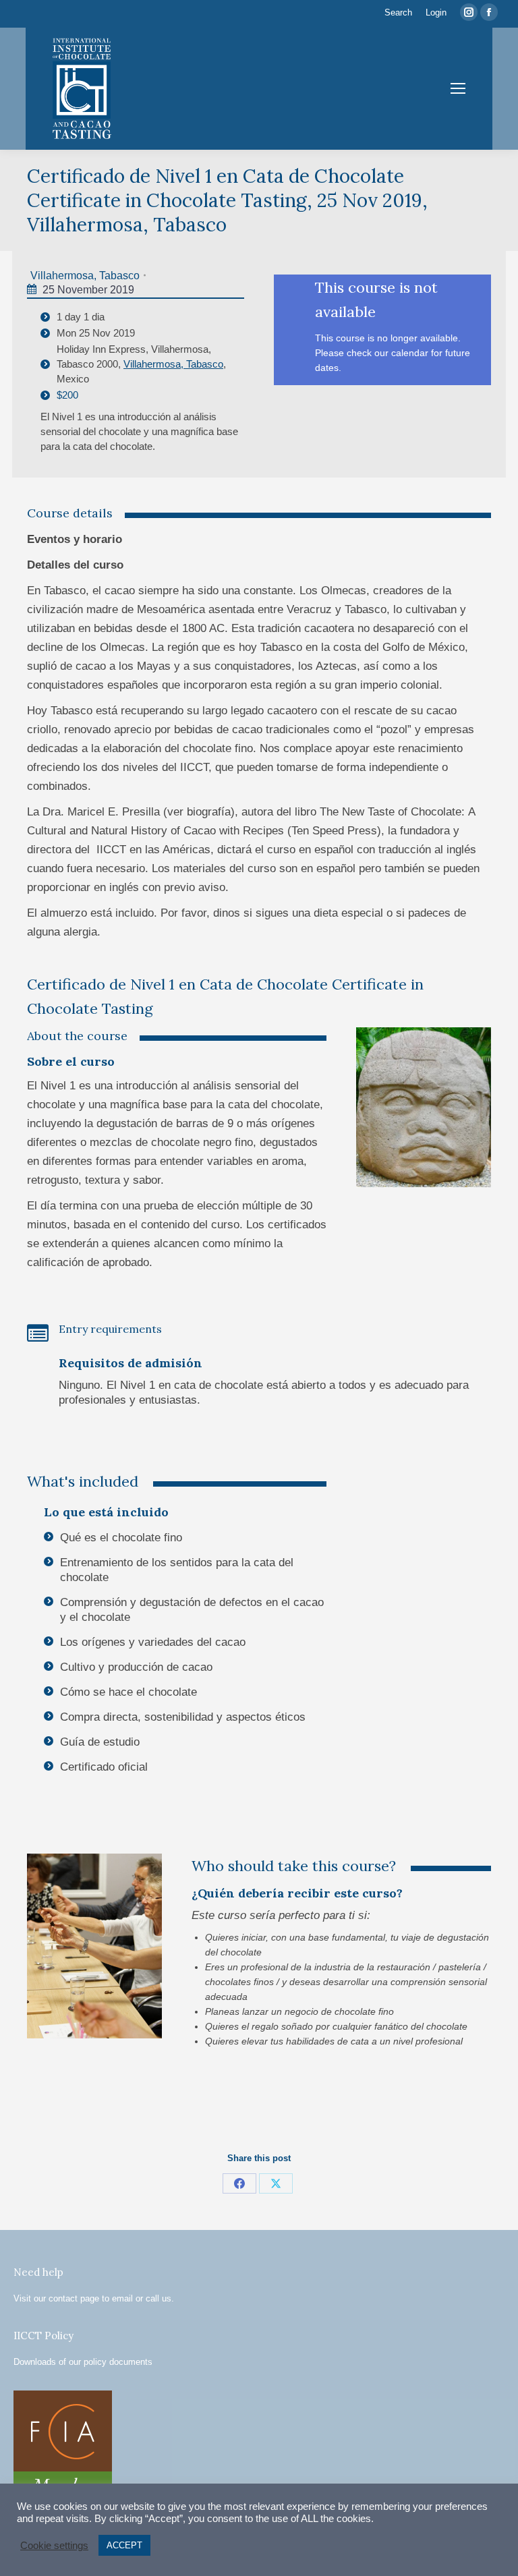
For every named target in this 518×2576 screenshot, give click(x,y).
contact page (74, 2298)
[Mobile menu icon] (458, 88)
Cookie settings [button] (54, 2546)
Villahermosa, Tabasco (85, 276)
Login (436, 12)
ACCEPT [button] (124, 2545)
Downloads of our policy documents (83, 2362)
